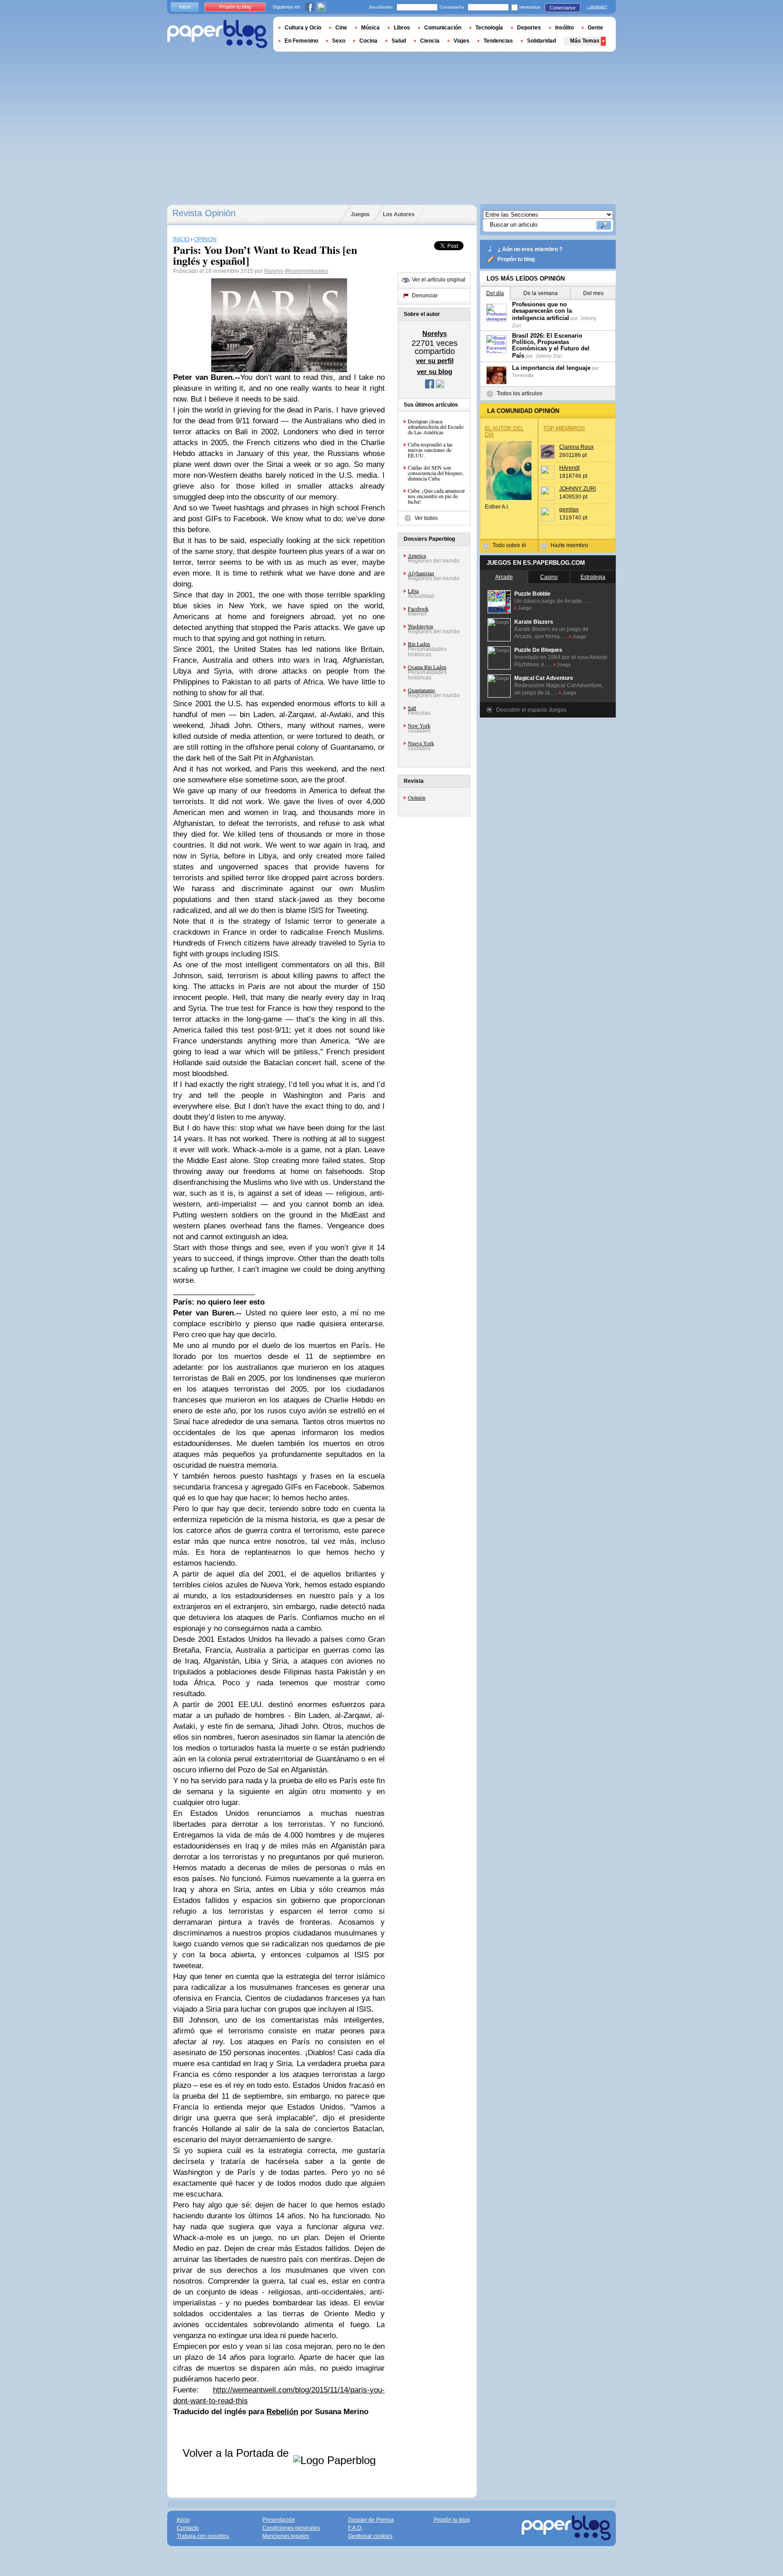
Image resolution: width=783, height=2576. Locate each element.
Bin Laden (419, 644)
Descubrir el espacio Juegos (531, 710)
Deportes (529, 28)
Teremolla (523, 375)
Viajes (462, 41)
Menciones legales (286, 2536)
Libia (413, 591)
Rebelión (282, 2412)
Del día (495, 293)
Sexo (339, 41)
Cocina (368, 41)
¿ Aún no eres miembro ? (530, 249)
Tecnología (489, 28)
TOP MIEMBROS (564, 428)
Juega (524, 608)
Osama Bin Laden (427, 667)
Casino (549, 577)
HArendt (569, 468)
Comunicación (443, 28)
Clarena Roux (576, 447)
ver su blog (435, 371)
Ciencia (430, 41)
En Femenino (301, 41)
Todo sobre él (509, 545)
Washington (420, 626)
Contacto (188, 2528)
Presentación (279, 2520)
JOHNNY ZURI (578, 489)
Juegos (360, 214)
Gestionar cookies (370, 2536)
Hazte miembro (569, 545)
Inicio (185, 7)
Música (370, 28)
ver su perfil (435, 361)
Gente (595, 28)
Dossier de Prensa (371, 2520)
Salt (412, 708)
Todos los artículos (520, 393)
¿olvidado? (597, 7)
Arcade (504, 577)
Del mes (593, 293)
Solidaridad (541, 41)
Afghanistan (421, 573)
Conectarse (563, 8)
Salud (399, 41)
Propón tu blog (516, 259)
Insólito (564, 28)
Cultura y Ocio (303, 28)
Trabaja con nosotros (203, 2536)
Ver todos (426, 518)
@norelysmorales (306, 271)
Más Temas (585, 41)
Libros (402, 28)
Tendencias (498, 41)
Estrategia (593, 577)
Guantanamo (421, 690)
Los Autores (399, 214)
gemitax (569, 509)
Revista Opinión (204, 213)
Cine (341, 28)
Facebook (418, 608)
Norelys (274, 271)
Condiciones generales (291, 2528)
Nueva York (421, 743)
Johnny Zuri (549, 356)
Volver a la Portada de (237, 2453)
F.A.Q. (355, 2528)
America (417, 555)
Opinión (417, 797)
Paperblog (217, 34)
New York (419, 725)
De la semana (541, 293)
